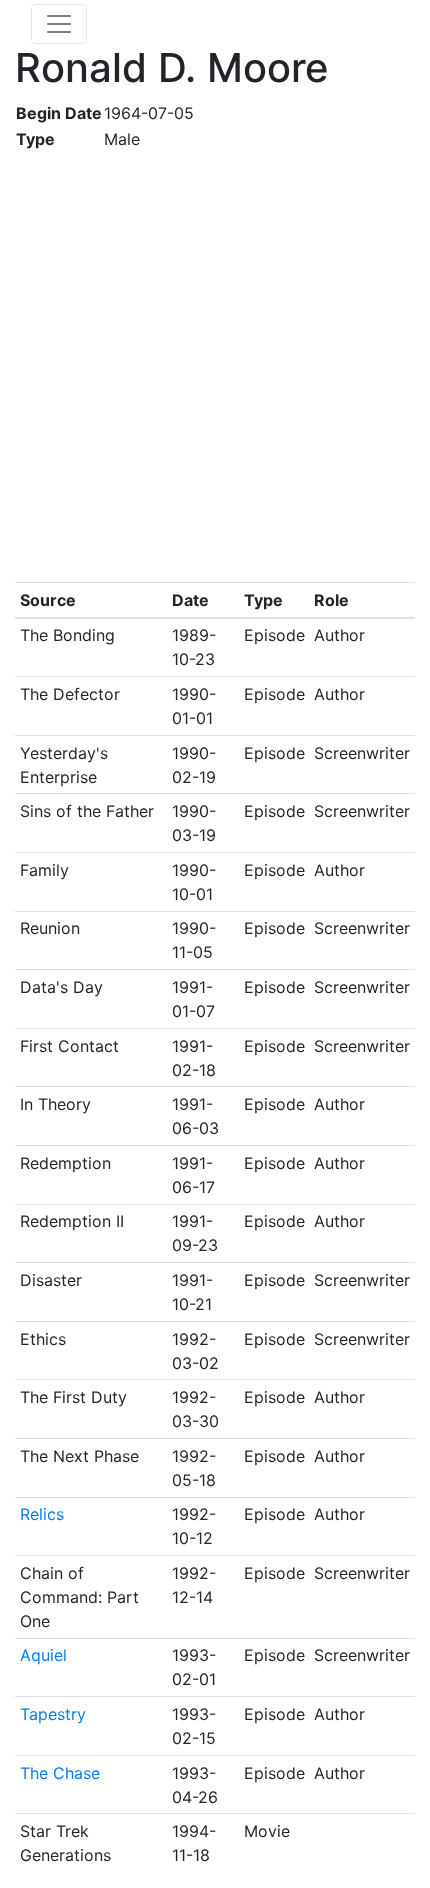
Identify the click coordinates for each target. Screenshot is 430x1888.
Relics (42, 1514)
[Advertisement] (215, 367)
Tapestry (53, 1714)
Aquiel (43, 1655)
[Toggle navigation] (59, 24)
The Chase (60, 1773)
